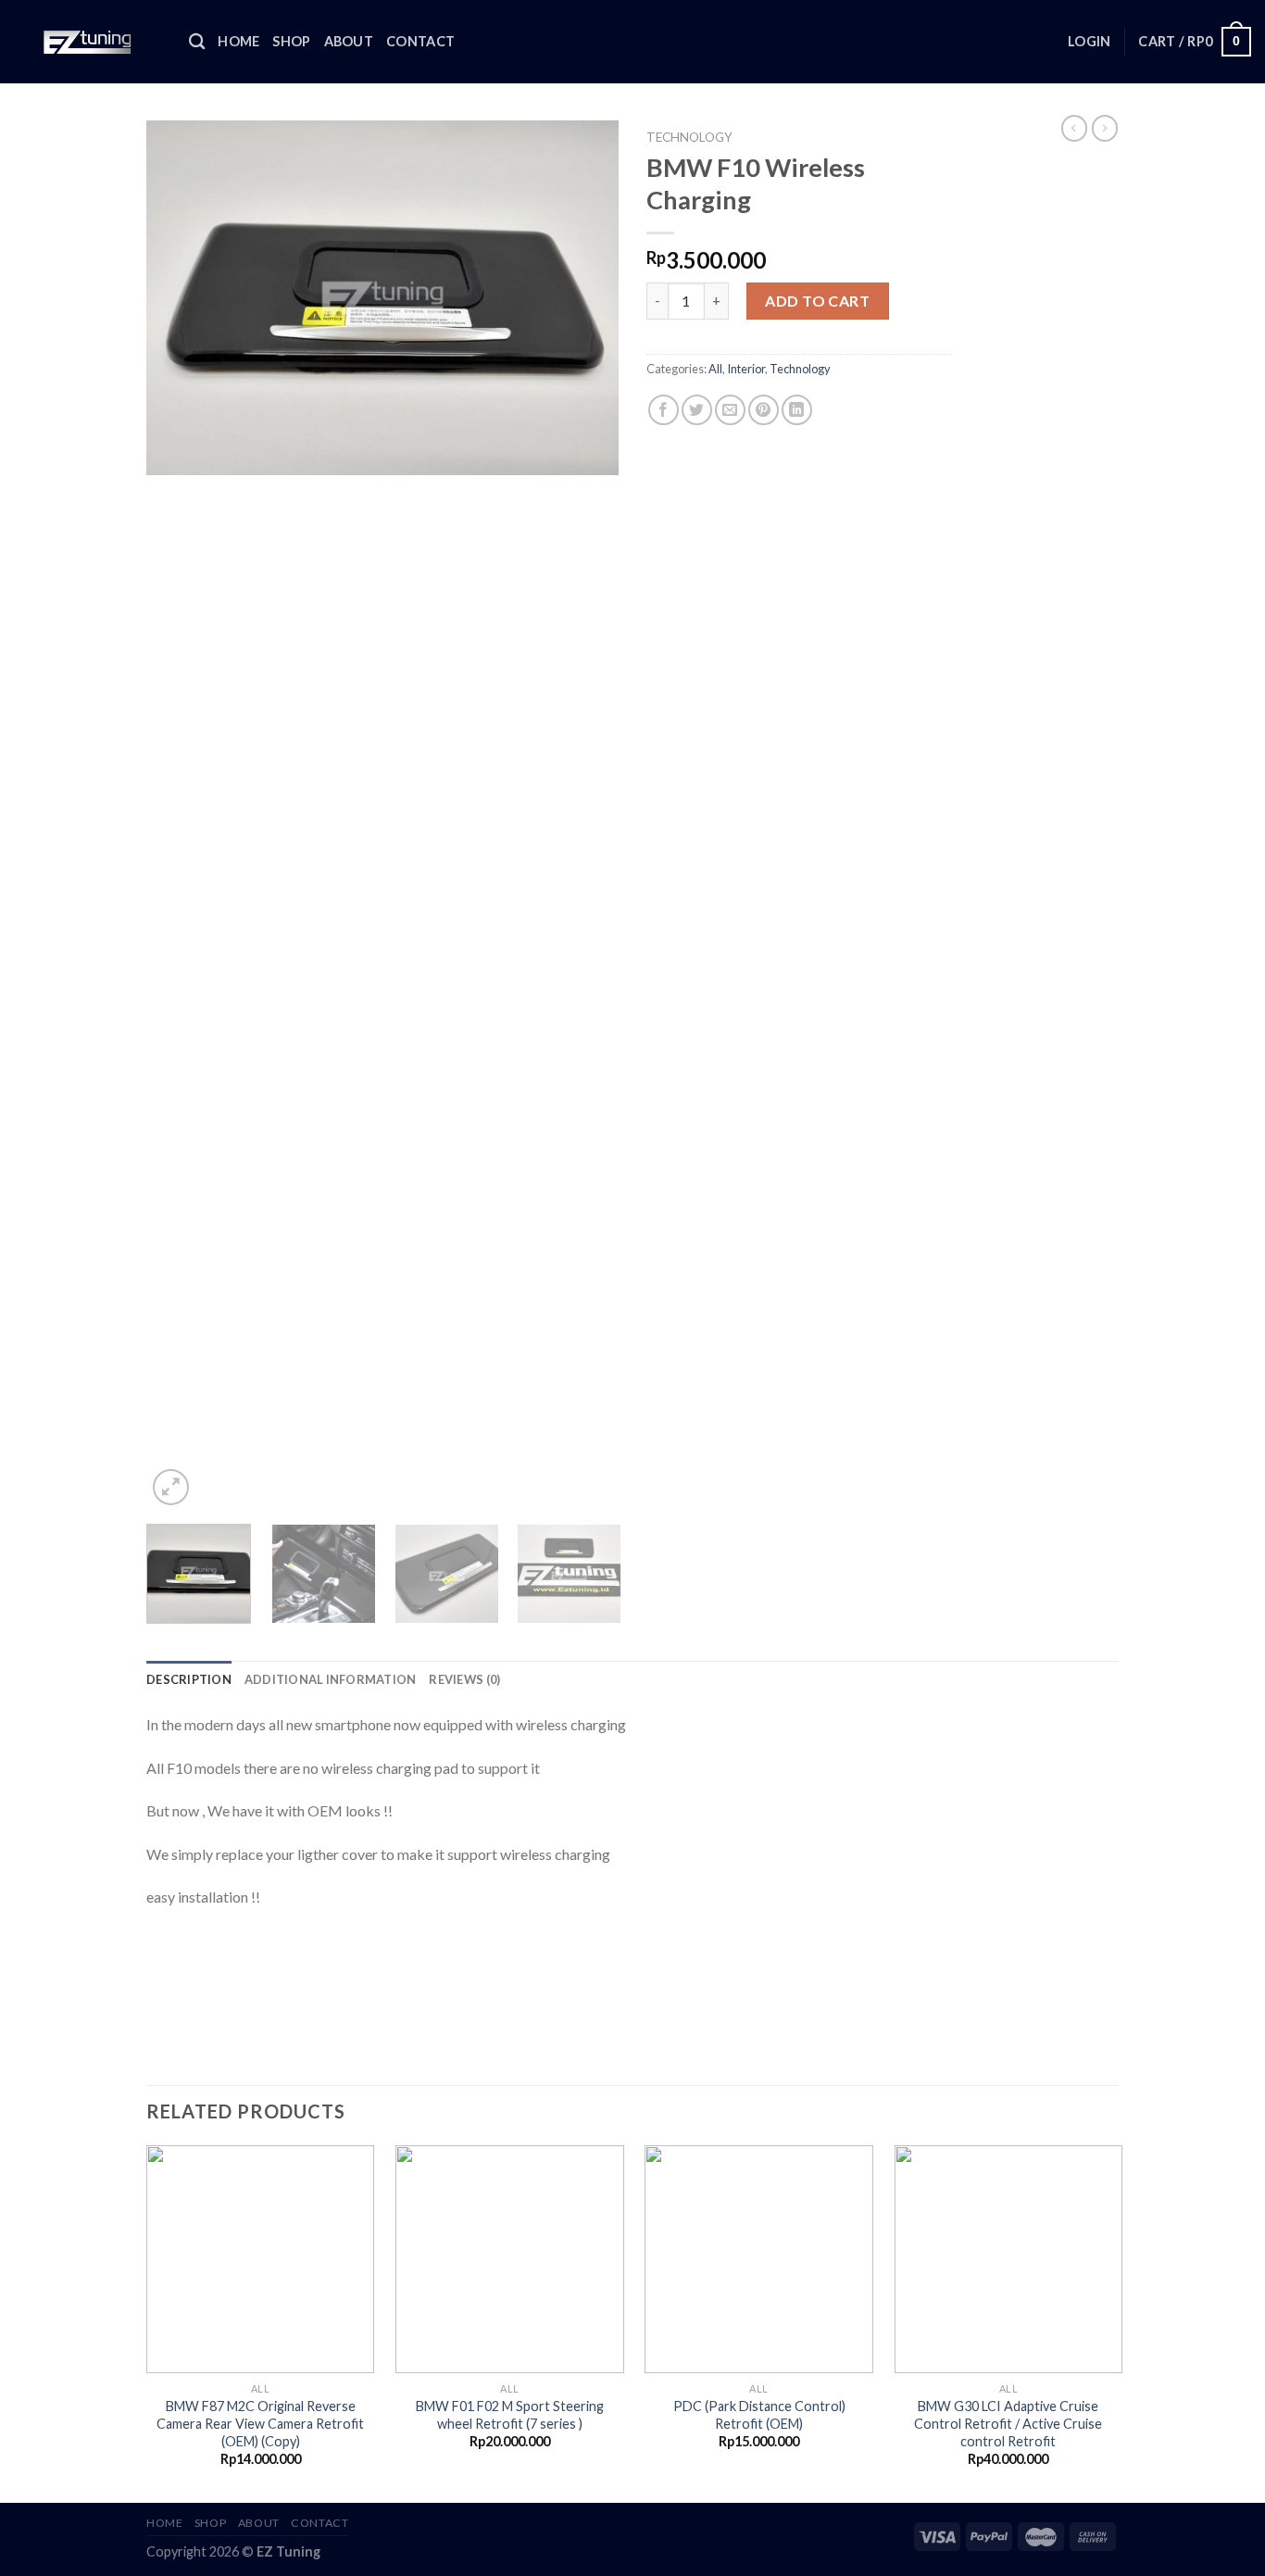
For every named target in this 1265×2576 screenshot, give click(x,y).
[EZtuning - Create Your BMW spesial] (88, 42)
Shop (291, 41)
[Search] (197, 42)
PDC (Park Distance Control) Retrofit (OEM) (759, 2415)
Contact (420, 41)
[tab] (189, 1679)
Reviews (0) (464, 1679)
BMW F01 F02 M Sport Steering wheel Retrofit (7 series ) (510, 2415)
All (715, 369)
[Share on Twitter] (697, 410)
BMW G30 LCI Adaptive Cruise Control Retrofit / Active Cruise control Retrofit (1008, 2423)
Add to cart (817, 301)
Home (238, 41)
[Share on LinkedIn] (797, 410)
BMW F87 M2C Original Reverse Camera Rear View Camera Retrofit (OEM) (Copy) (260, 2423)
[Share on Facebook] (664, 410)
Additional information (331, 1679)
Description (189, 1679)
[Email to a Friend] (730, 410)
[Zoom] (171, 1487)
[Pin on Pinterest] (764, 410)
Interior (746, 369)
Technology (689, 137)
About (349, 41)
